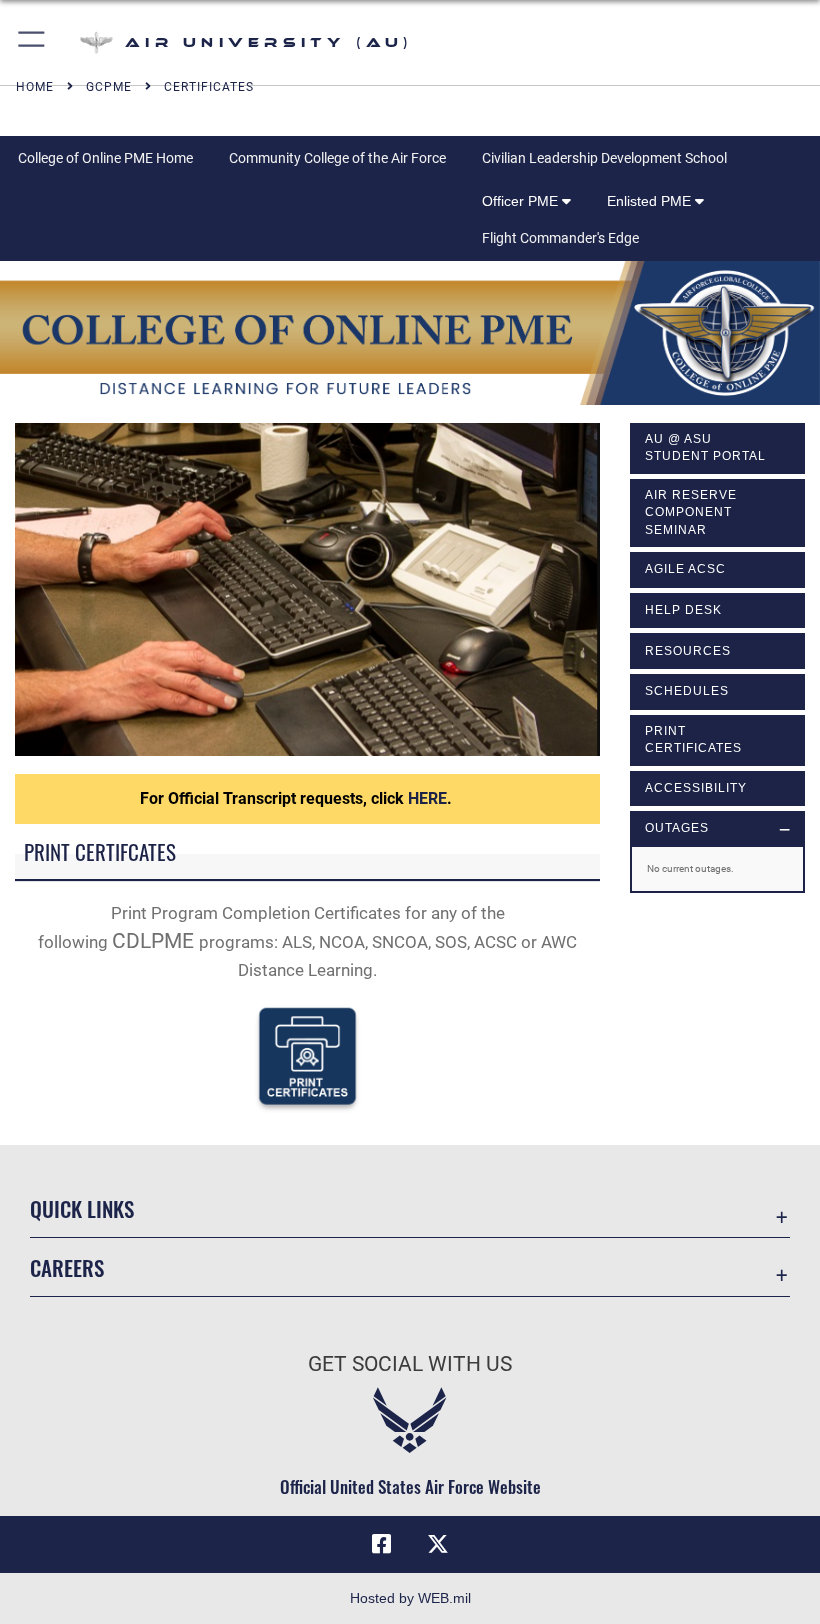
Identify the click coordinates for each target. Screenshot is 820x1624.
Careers (67, 1267)
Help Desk (683, 610)
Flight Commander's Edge (560, 238)
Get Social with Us (410, 1364)
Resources (688, 651)
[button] (32, 42)
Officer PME (522, 201)
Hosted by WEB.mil (410, 1598)
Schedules (687, 691)
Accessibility (696, 788)
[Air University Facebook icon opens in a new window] (382, 1544)
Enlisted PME (651, 201)
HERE (427, 798)
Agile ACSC (685, 569)
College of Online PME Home (105, 158)
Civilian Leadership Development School (604, 158)
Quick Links (82, 1208)
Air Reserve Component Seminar (691, 512)
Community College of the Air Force (337, 158)
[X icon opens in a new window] (438, 1544)
